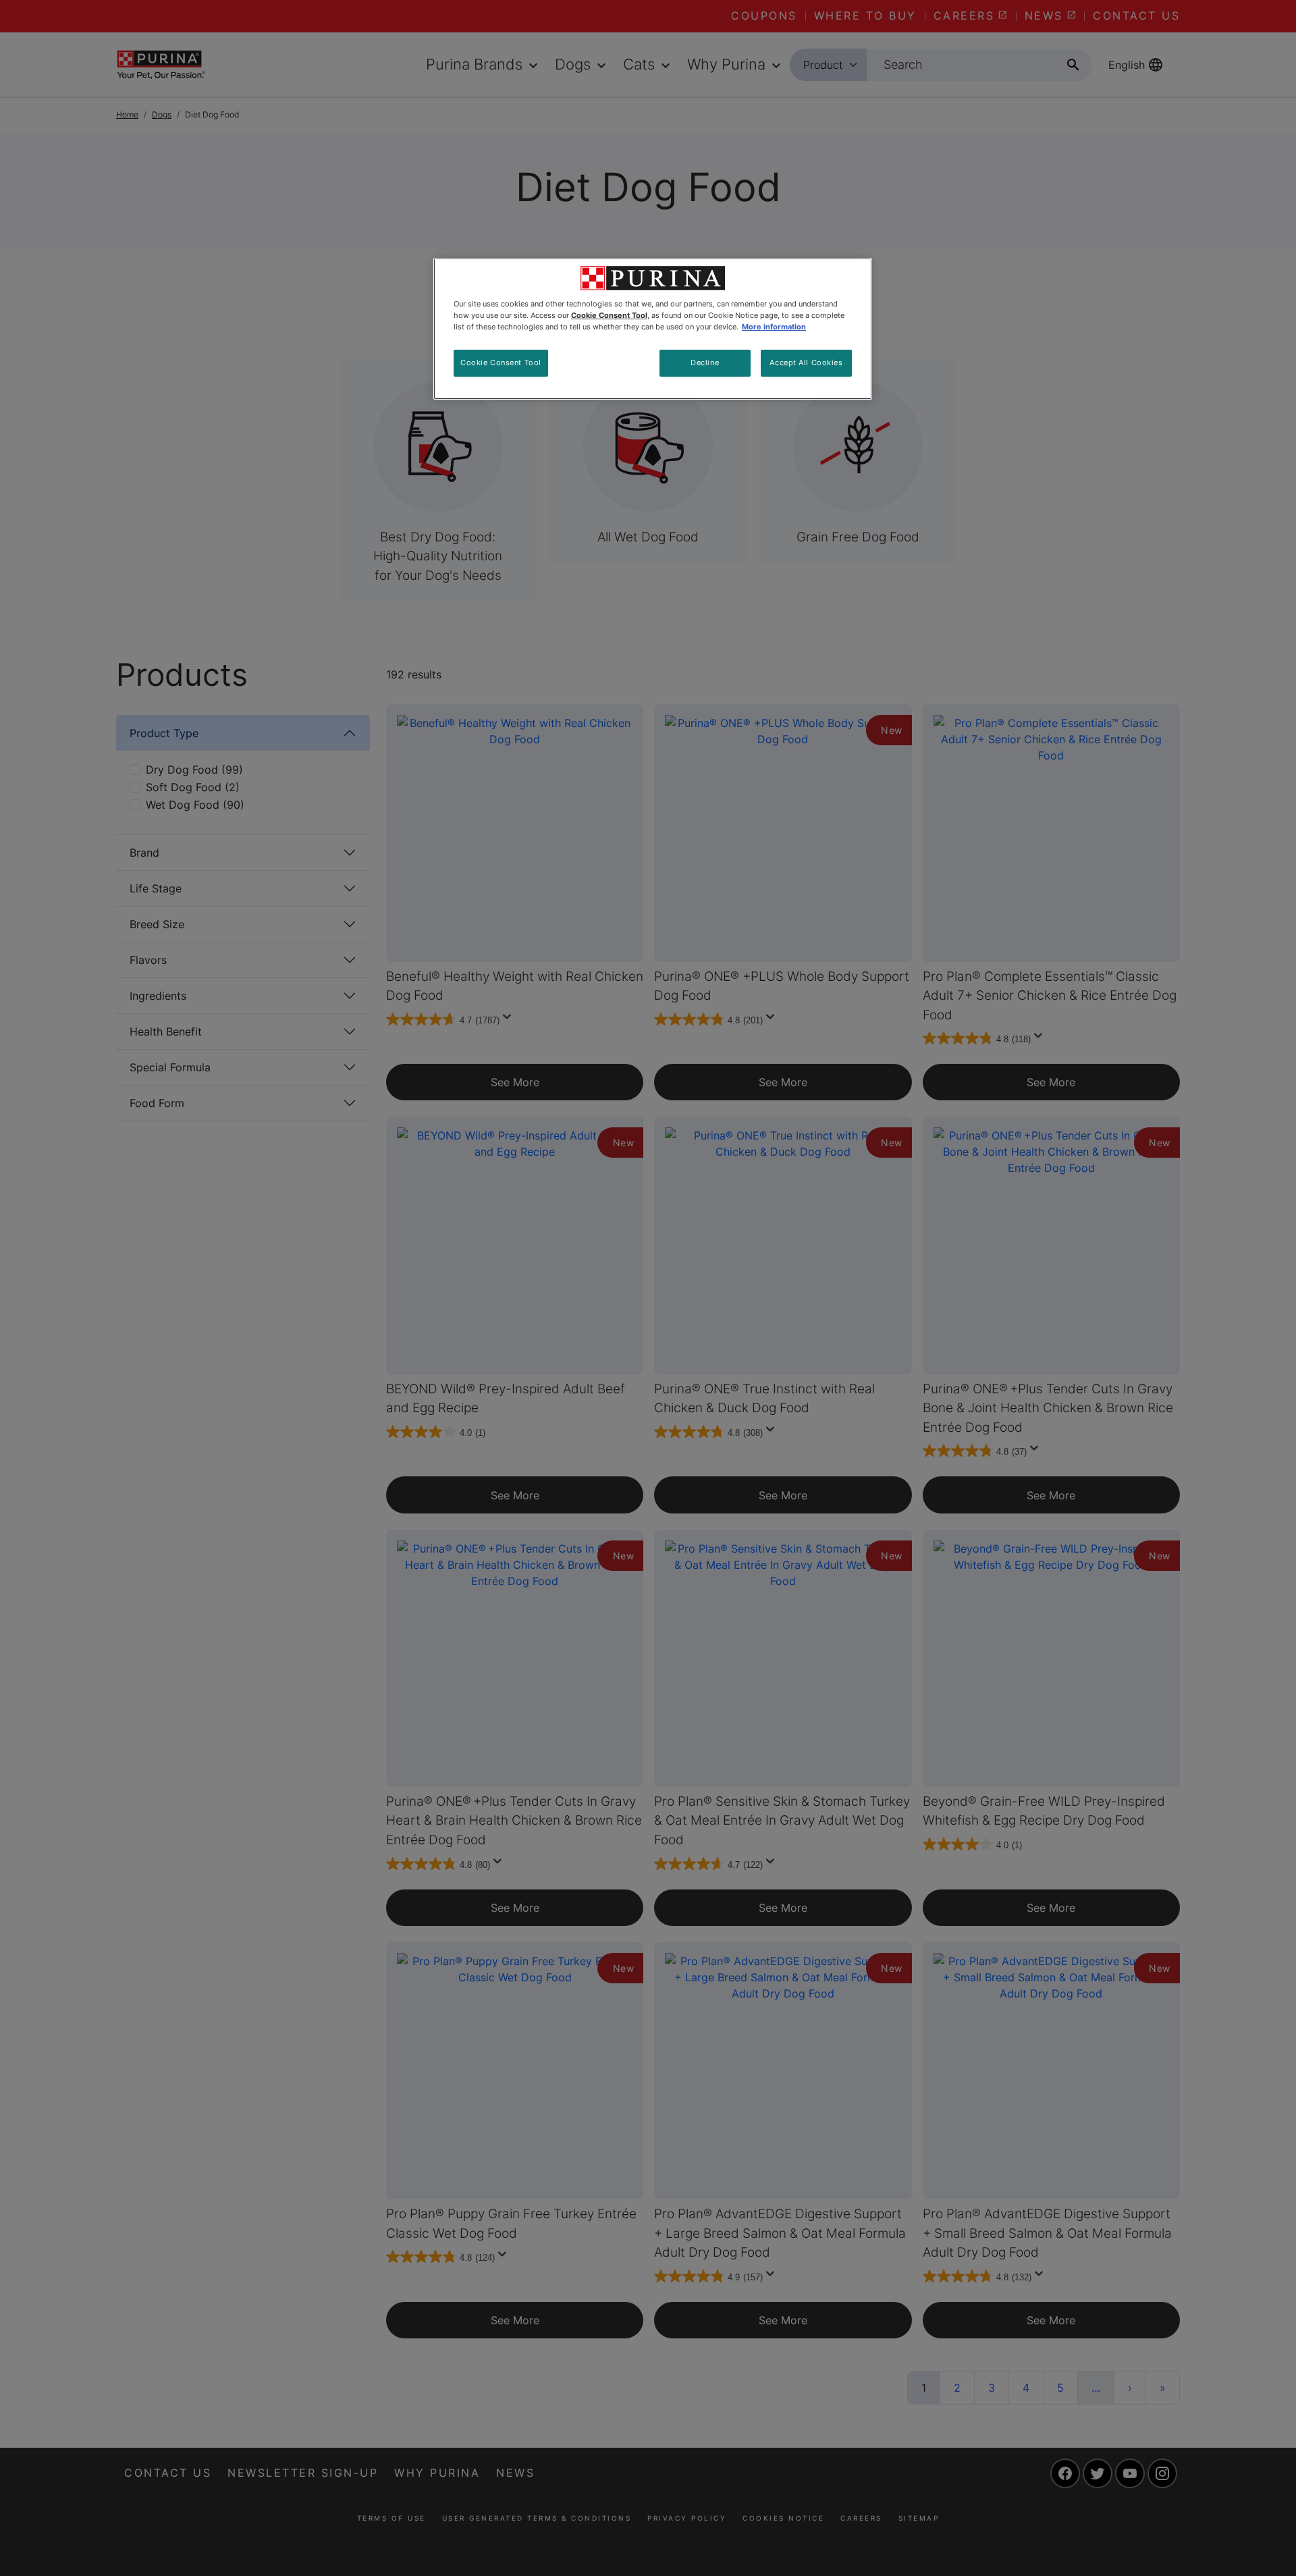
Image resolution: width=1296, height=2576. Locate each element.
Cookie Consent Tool (501, 363)
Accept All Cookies (806, 363)
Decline (705, 363)
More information (774, 327)
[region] (653, 329)
